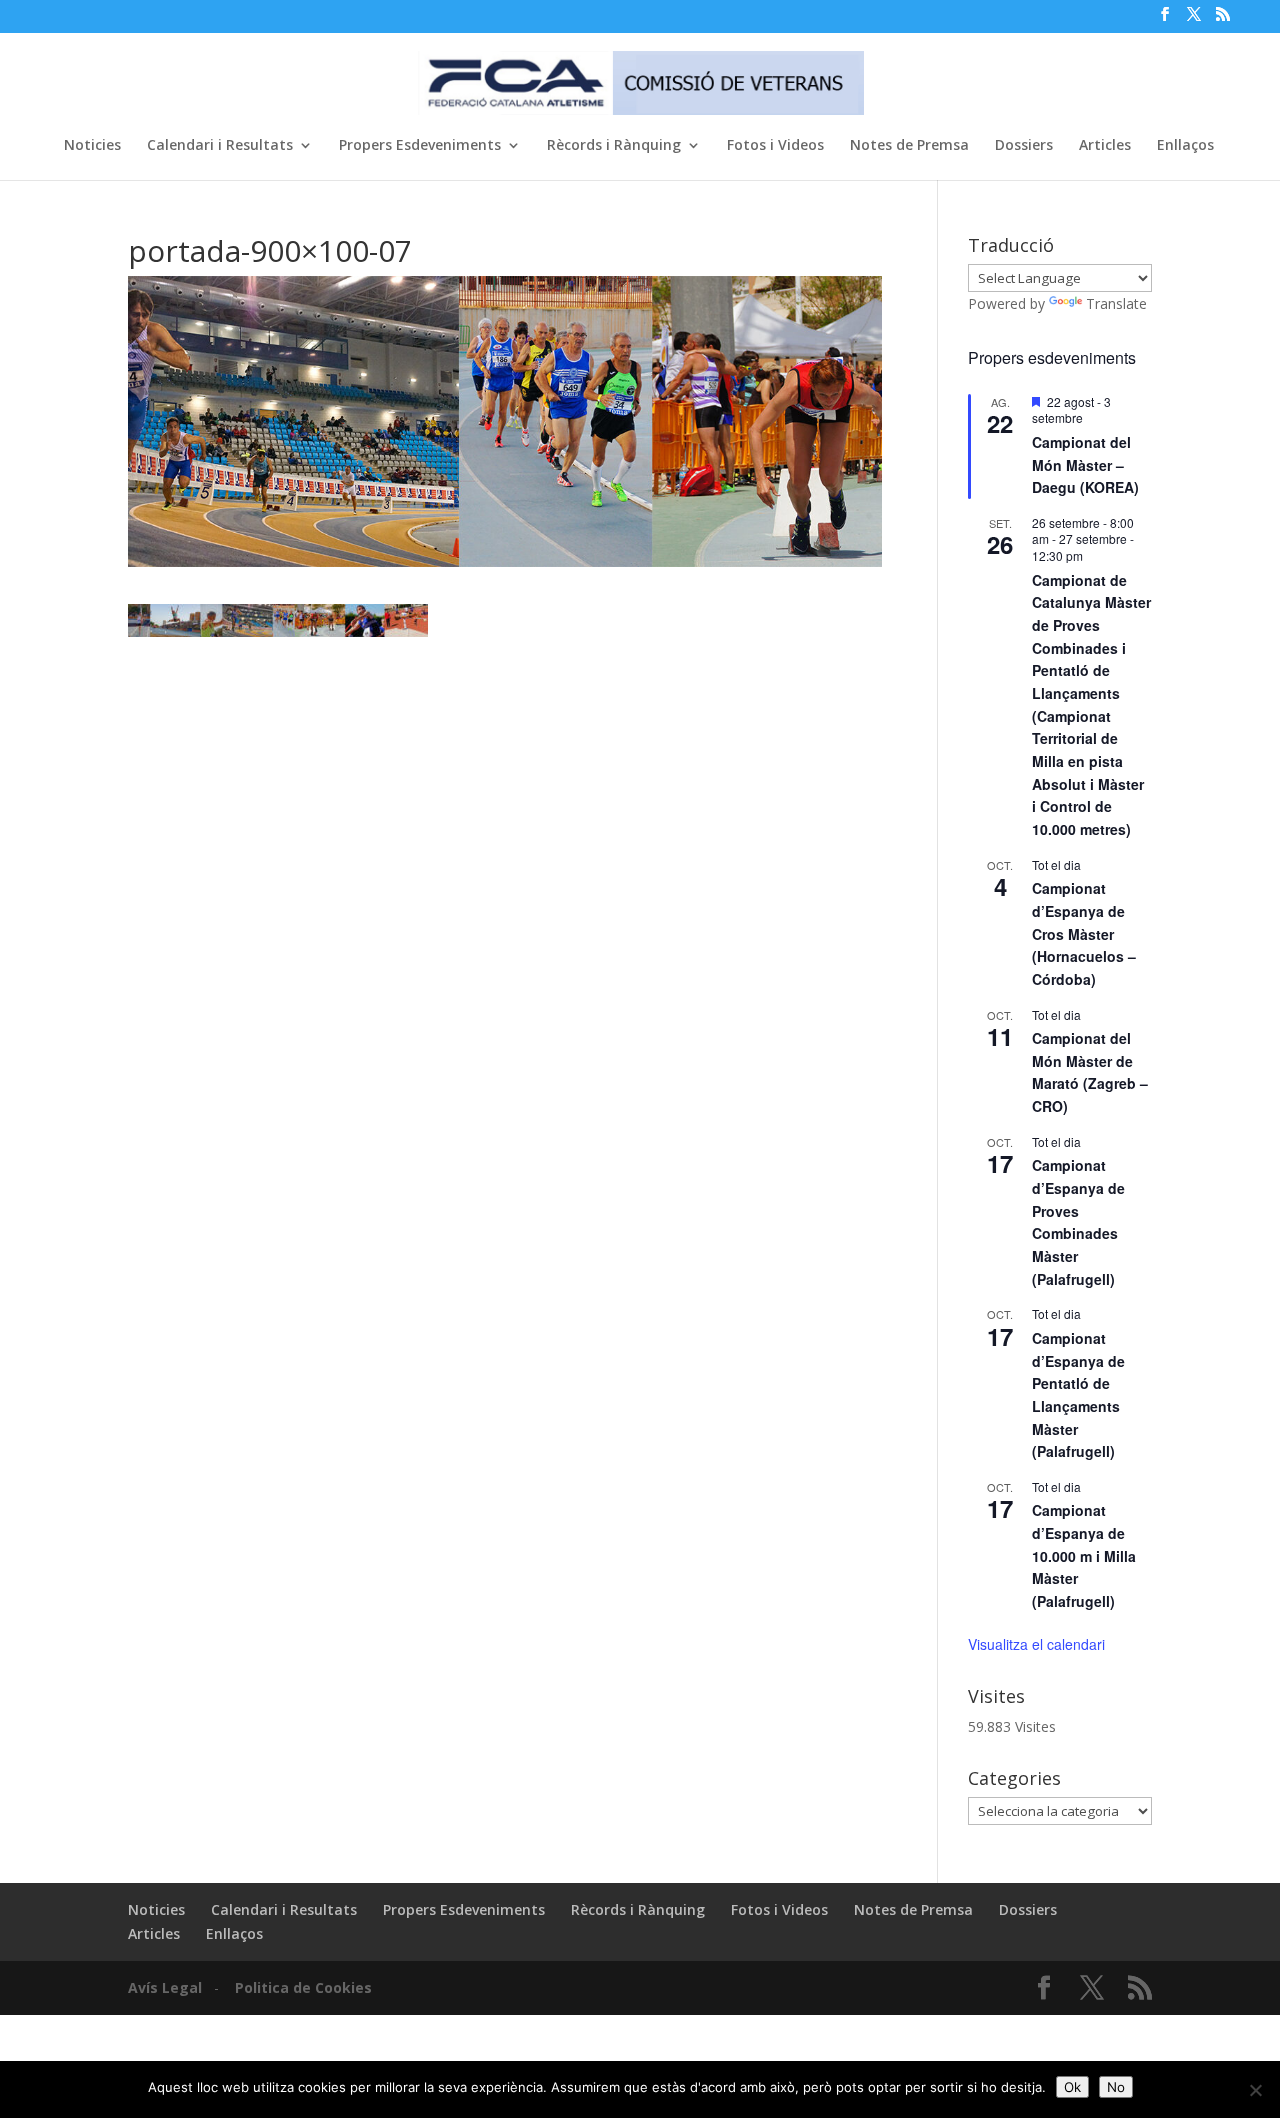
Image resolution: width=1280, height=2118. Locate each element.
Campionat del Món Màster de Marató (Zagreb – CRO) (1090, 1072)
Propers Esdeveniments (420, 146)
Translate (1116, 303)
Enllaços (1185, 146)
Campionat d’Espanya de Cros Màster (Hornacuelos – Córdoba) (1084, 933)
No (1116, 2087)
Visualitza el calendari (1036, 1644)
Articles (1105, 146)
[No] (1255, 2090)
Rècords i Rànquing (614, 146)
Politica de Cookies (303, 1987)
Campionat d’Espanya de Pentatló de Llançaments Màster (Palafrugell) (1078, 1394)
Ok (1072, 2087)
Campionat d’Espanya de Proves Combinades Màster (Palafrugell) (1078, 1221)
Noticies (92, 146)
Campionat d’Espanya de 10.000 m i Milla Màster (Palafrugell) (1084, 1555)
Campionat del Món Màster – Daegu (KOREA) (1085, 464)
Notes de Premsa (909, 146)
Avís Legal (165, 1987)
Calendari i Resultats (220, 146)
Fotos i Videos (775, 146)
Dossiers (1024, 146)
